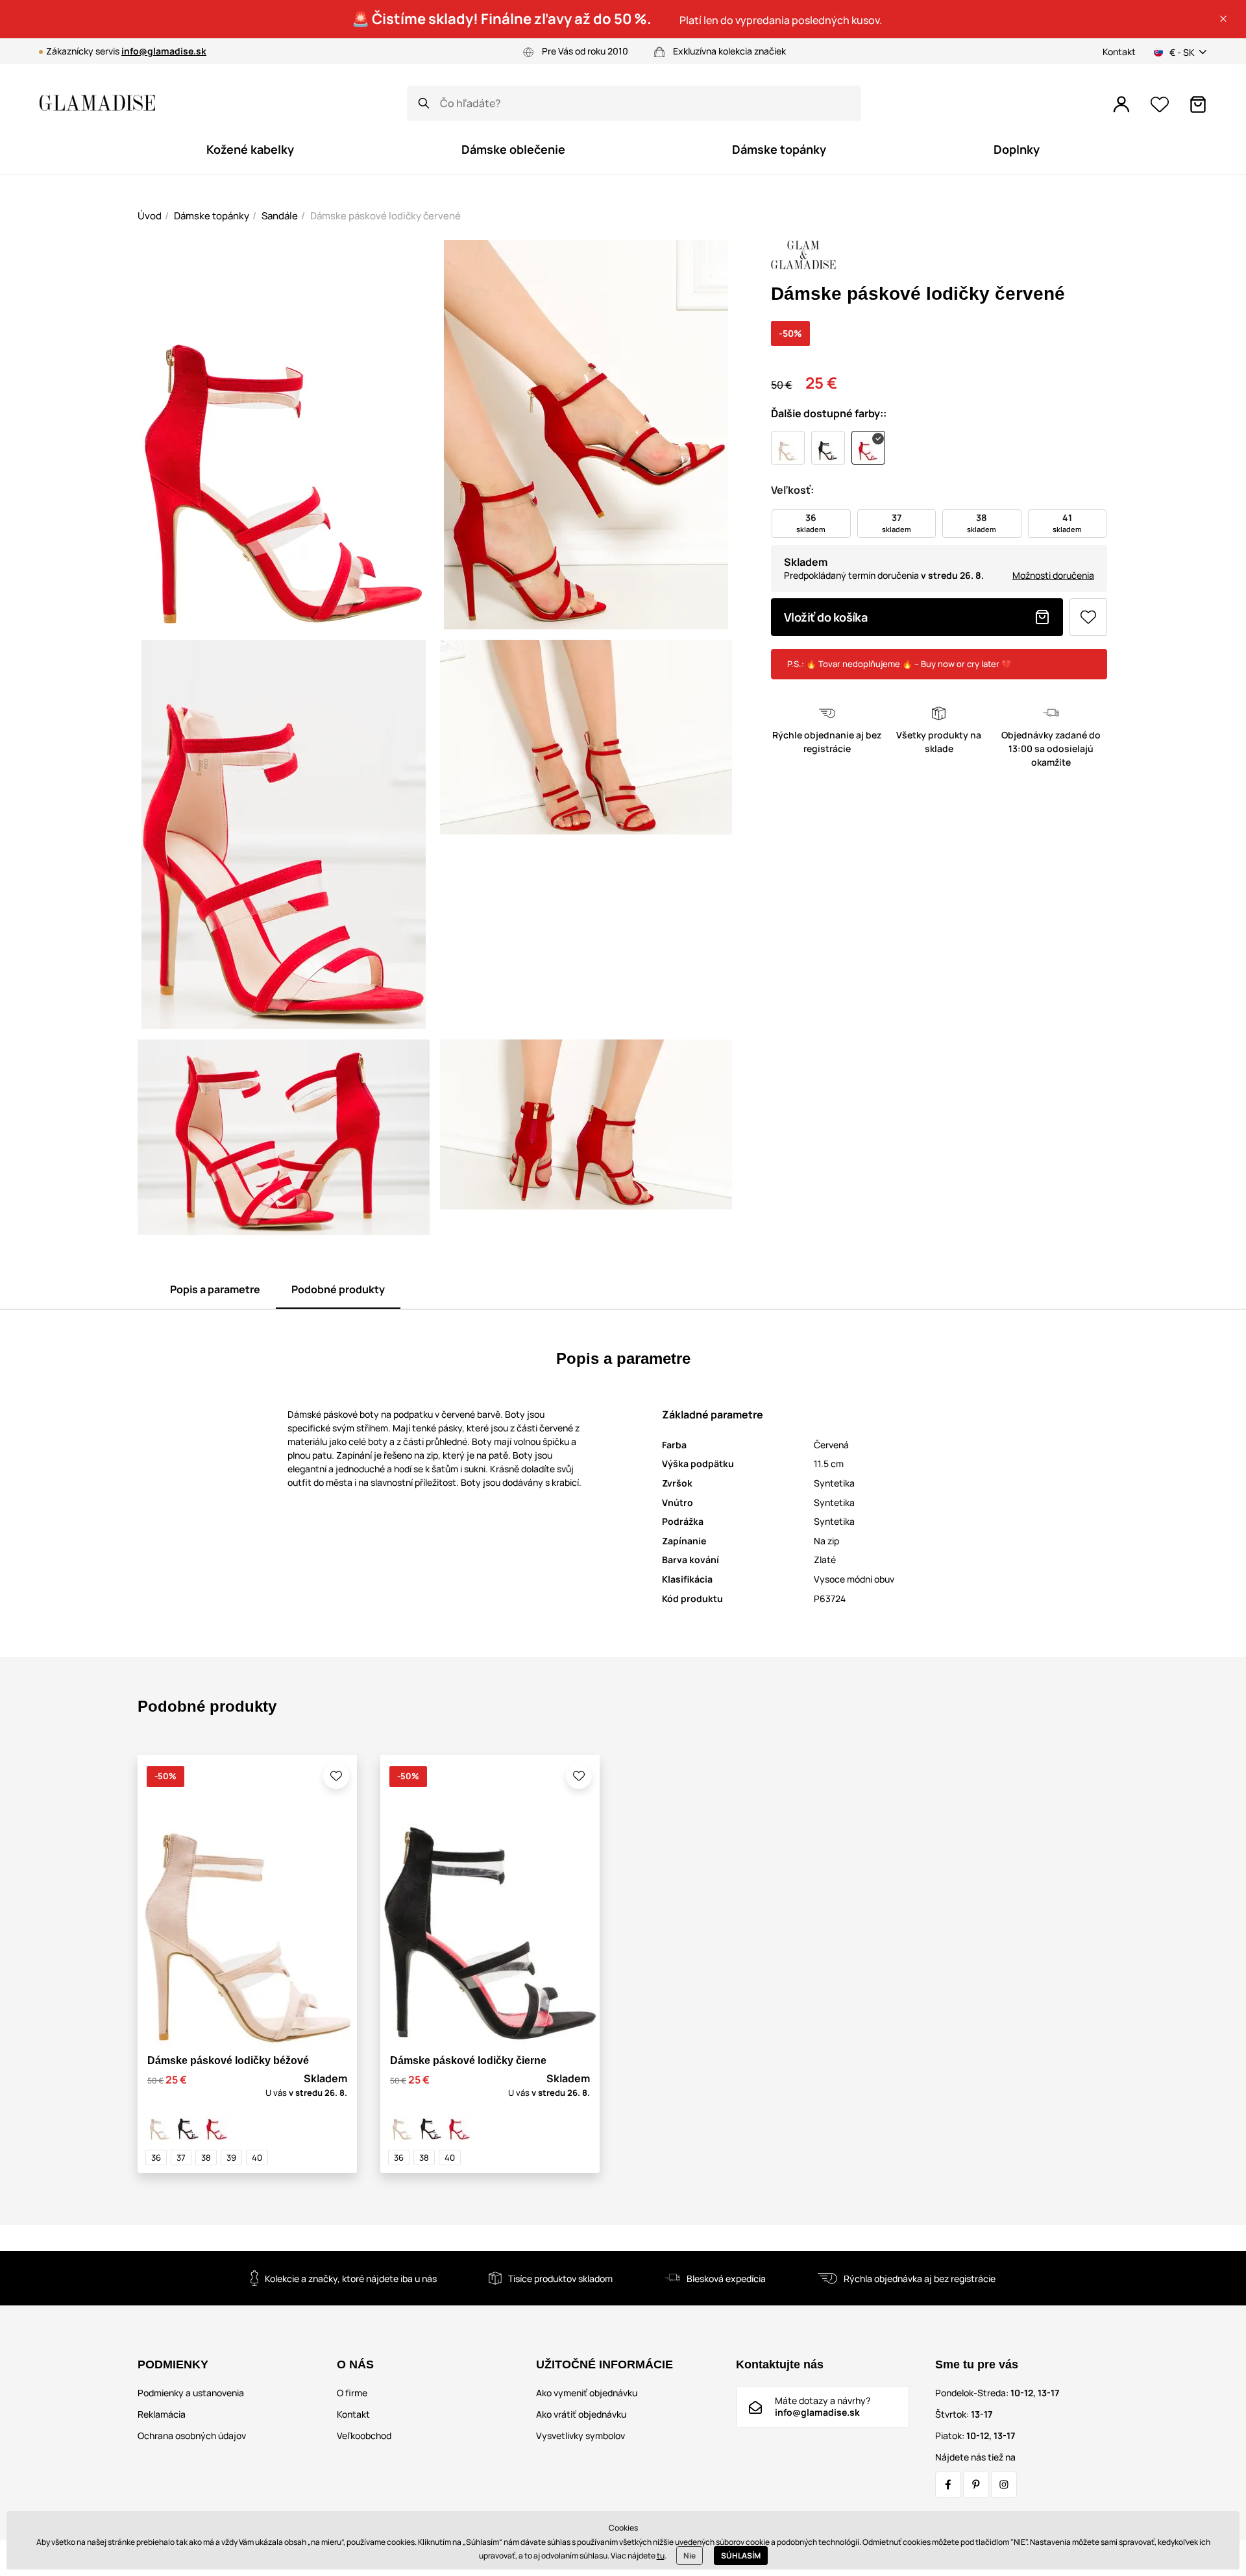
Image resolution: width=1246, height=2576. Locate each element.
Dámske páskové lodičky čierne (468, 2060)
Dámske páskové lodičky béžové (228, 2060)
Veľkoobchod (364, 2436)
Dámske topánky (212, 216)
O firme (352, 2393)
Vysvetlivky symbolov (580, 2436)
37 (181, 2157)
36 (156, 2157)
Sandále (280, 216)
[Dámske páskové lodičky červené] (217, 2126)
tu (661, 2556)
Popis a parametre (215, 1289)
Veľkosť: (792, 490)
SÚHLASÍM (741, 2556)
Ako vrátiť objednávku (581, 2414)
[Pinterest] (976, 2485)
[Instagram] (1004, 2485)
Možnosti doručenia (1053, 575)
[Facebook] (948, 2485)
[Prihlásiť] (1121, 104)
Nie (690, 2556)
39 (231, 2157)
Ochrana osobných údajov (192, 2436)
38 (206, 2157)
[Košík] (1198, 104)
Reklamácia (162, 2414)
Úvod (150, 216)
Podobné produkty (338, 1289)
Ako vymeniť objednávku (587, 2393)
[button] (1223, 19)
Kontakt (1119, 52)
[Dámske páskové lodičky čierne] (188, 2126)
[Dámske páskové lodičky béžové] (160, 2126)
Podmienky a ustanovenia (191, 2393)
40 (257, 2157)
